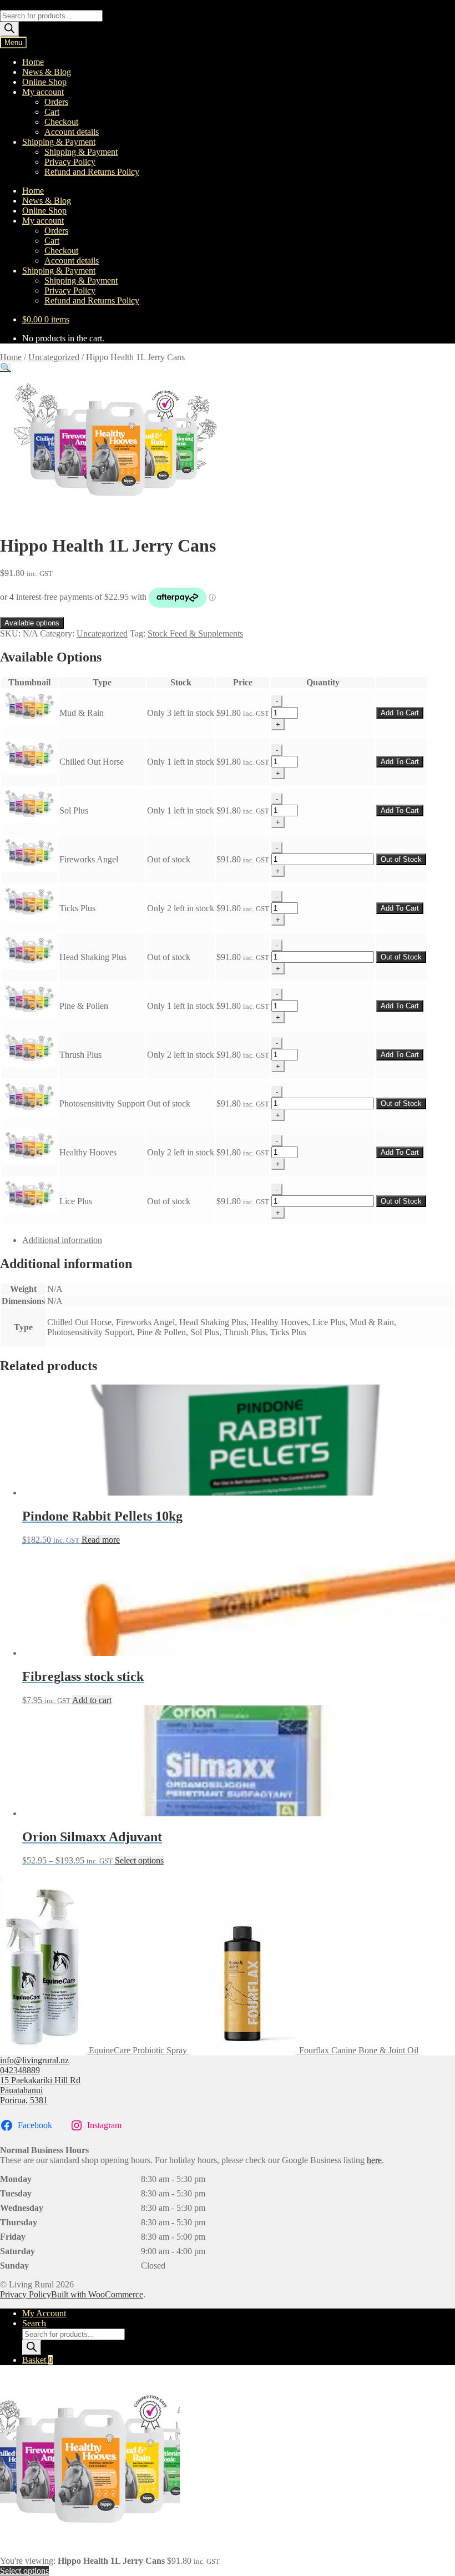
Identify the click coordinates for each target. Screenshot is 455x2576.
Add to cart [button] (92, 1700)
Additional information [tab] (62, 1240)
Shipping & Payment (59, 142)
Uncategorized (54, 357)
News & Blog (47, 72)
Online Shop (44, 82)
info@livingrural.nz (34, 2060)
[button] (6, 368)
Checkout (61, 122)
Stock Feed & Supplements (195, 633)
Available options (32, 623)
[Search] (9, 29)
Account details (72, 132)
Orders (56, 102)
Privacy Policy (70, 162)
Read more (101, 1540)
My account (43, 92)
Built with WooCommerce (97, 2294)
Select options (139, 1860)
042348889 (20, 2070)
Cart (52, 112)
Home (33, 62)
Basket (37, 2360)
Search (34, 2323)
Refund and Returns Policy (92, 172)
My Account (44, 2313)
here (374, 2160)
